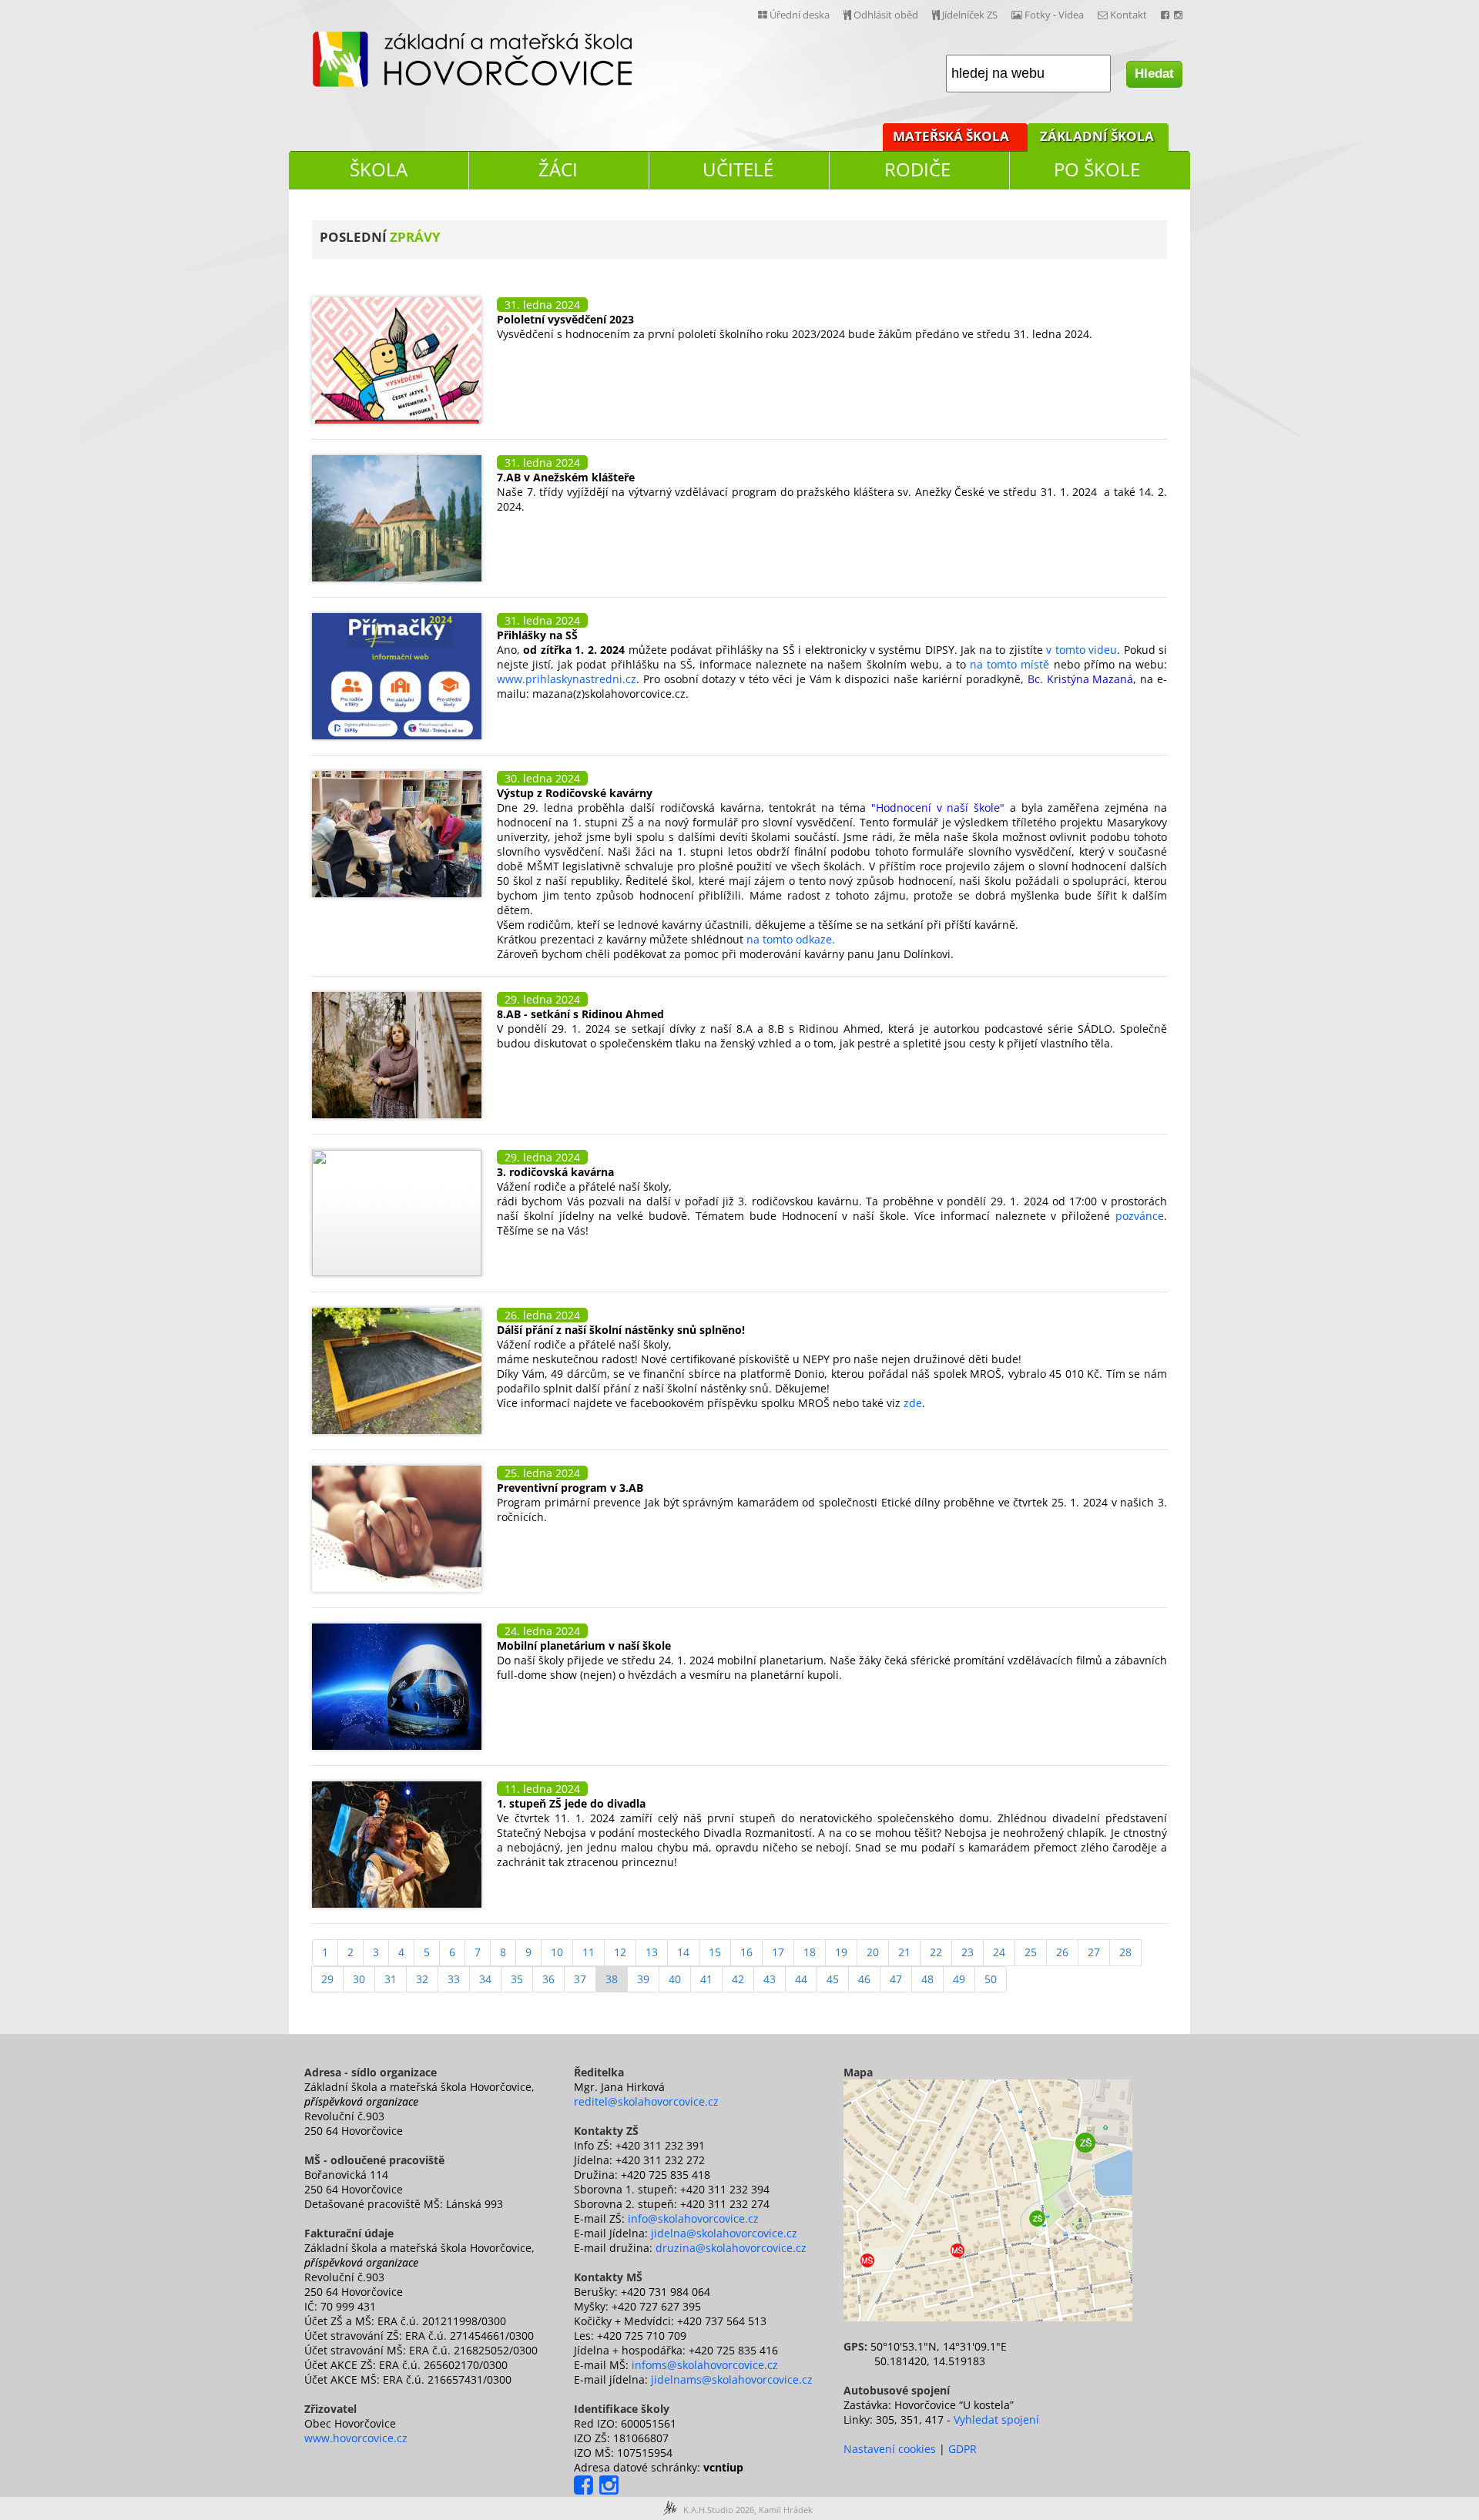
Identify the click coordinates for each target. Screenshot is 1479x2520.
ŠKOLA (379, 169)
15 (715, 1952)
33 (454, 1979)
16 (746, 1952)
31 (391, 1979)
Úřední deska (798, 15)
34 (485, 1979)
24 (999, 1952)
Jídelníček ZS (969, 15)
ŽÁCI (558, 169)
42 (738, 1979)
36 (548, 1979)
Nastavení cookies (890, 2449)
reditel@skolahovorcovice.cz (646, 2101)
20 (873, 1952)
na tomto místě (1009, 664)
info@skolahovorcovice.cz (693, 2218)
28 (1125, 1952)
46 (864, 1979)
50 (991, 1979)
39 (643, 1979)
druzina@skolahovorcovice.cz (731, 2248)
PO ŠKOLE (1097, 169)
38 (612, 1979)
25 (1031, 1952)
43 (770, 1979)
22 (936, 1952)
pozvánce (1140, 1216)
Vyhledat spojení (996, 2419)
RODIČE (917, 169)
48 (927, 1979)
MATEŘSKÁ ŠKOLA (951, 136)
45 (833, 1979)
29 (327, 1979)
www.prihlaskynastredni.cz (567, 679)
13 (652, 1952)
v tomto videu (1080, 650)
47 (896, 1979)
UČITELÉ (738, 169)
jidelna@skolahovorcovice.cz (724, 2233)
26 (1062, 1952)
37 (580, 1979)
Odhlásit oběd (885, 15)
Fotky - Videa (1053, 15)
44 (801, 1979)
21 (904, 1952)
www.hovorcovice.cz (356, 2438)
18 (810, 1952)
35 (517, 1979)
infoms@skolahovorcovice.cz (705, 2365)
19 (841, 1952)
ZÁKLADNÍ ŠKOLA (1097, 136)
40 (675, 1979)
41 (706, 1979)
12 (620, 1952)
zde (913, 1403)
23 (968, 1952)
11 (589, 1952)
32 (422, 1979)
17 (778, 1952)
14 (683, 1952)
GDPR (963, 2449)
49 (959, 1979)
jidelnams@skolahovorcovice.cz (732, 2379)
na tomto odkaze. (791, 939)
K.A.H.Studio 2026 (719, 2510)
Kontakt (1127, 15)
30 (359, 1979)
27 (1094, 1952)
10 (557, 1952)
